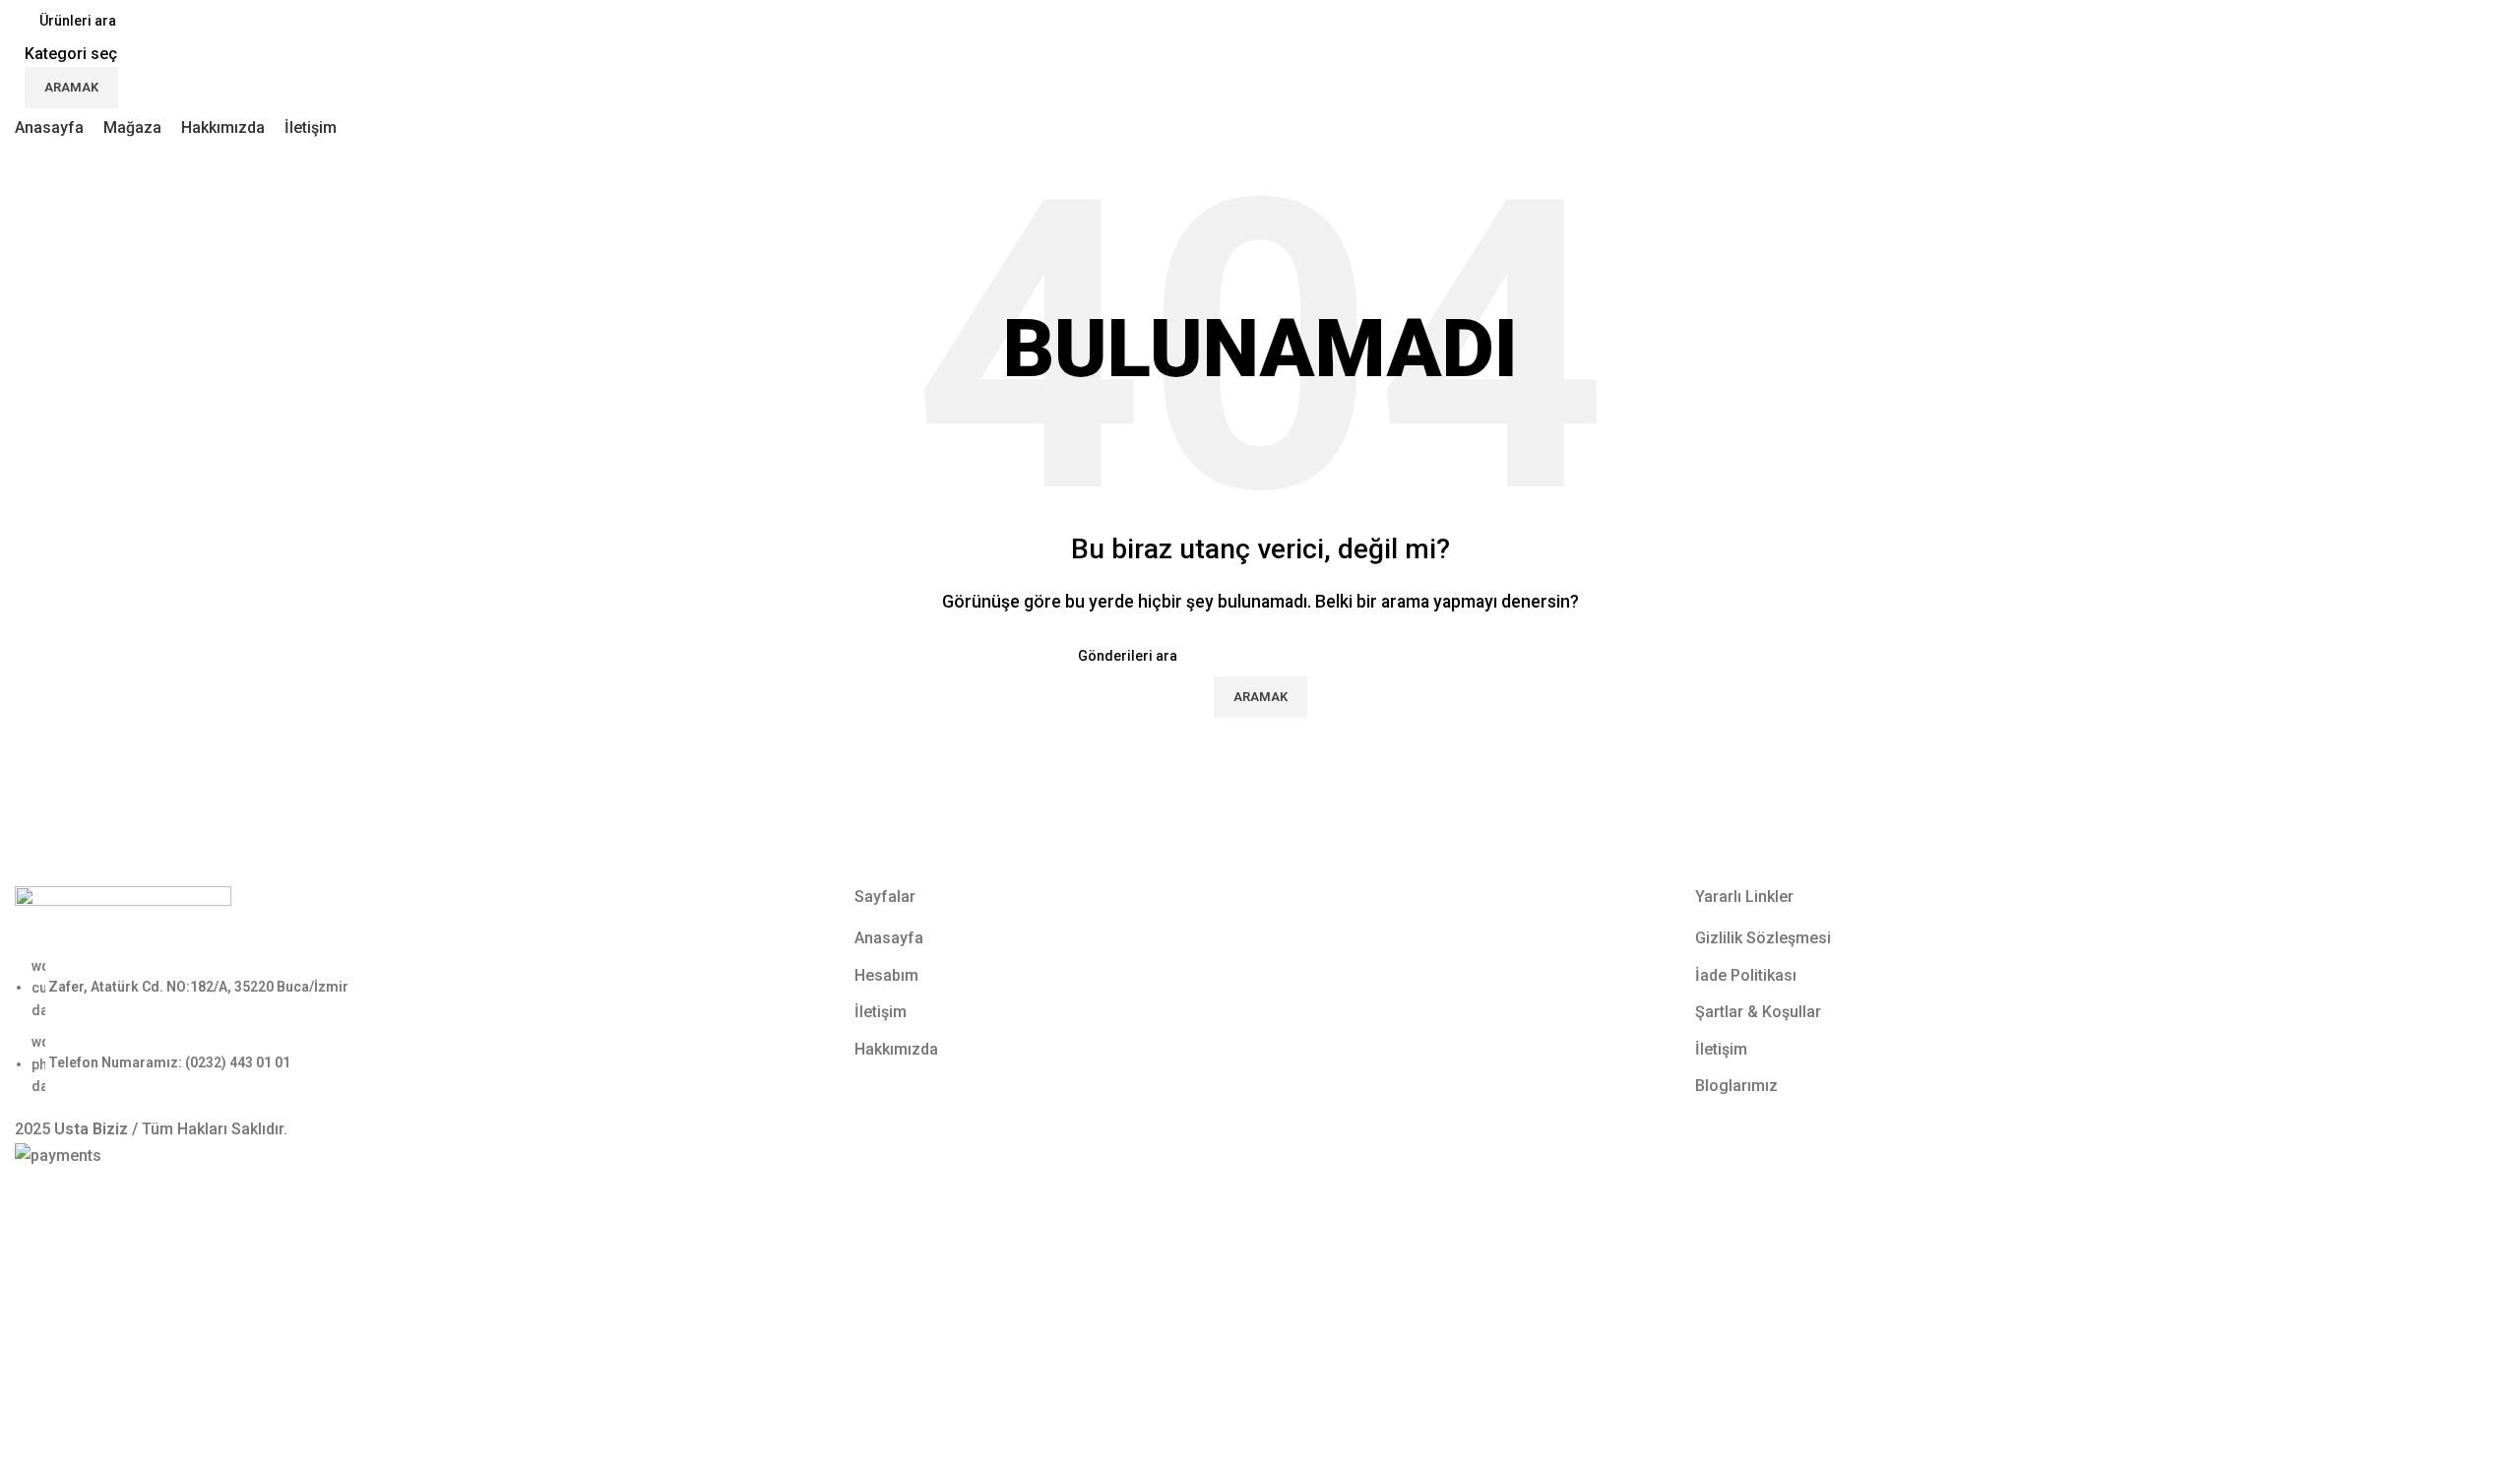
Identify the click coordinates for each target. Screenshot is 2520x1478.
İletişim (881, 1012)
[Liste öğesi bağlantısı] (420, 1026)
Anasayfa (889, 938)
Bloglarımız (1736, 1086)
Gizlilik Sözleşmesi (1763, 938)
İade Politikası (1746, 975)
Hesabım (886, 975)
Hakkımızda (896, 1049)
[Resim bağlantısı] (123, 919)
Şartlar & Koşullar (1758, 1012)
